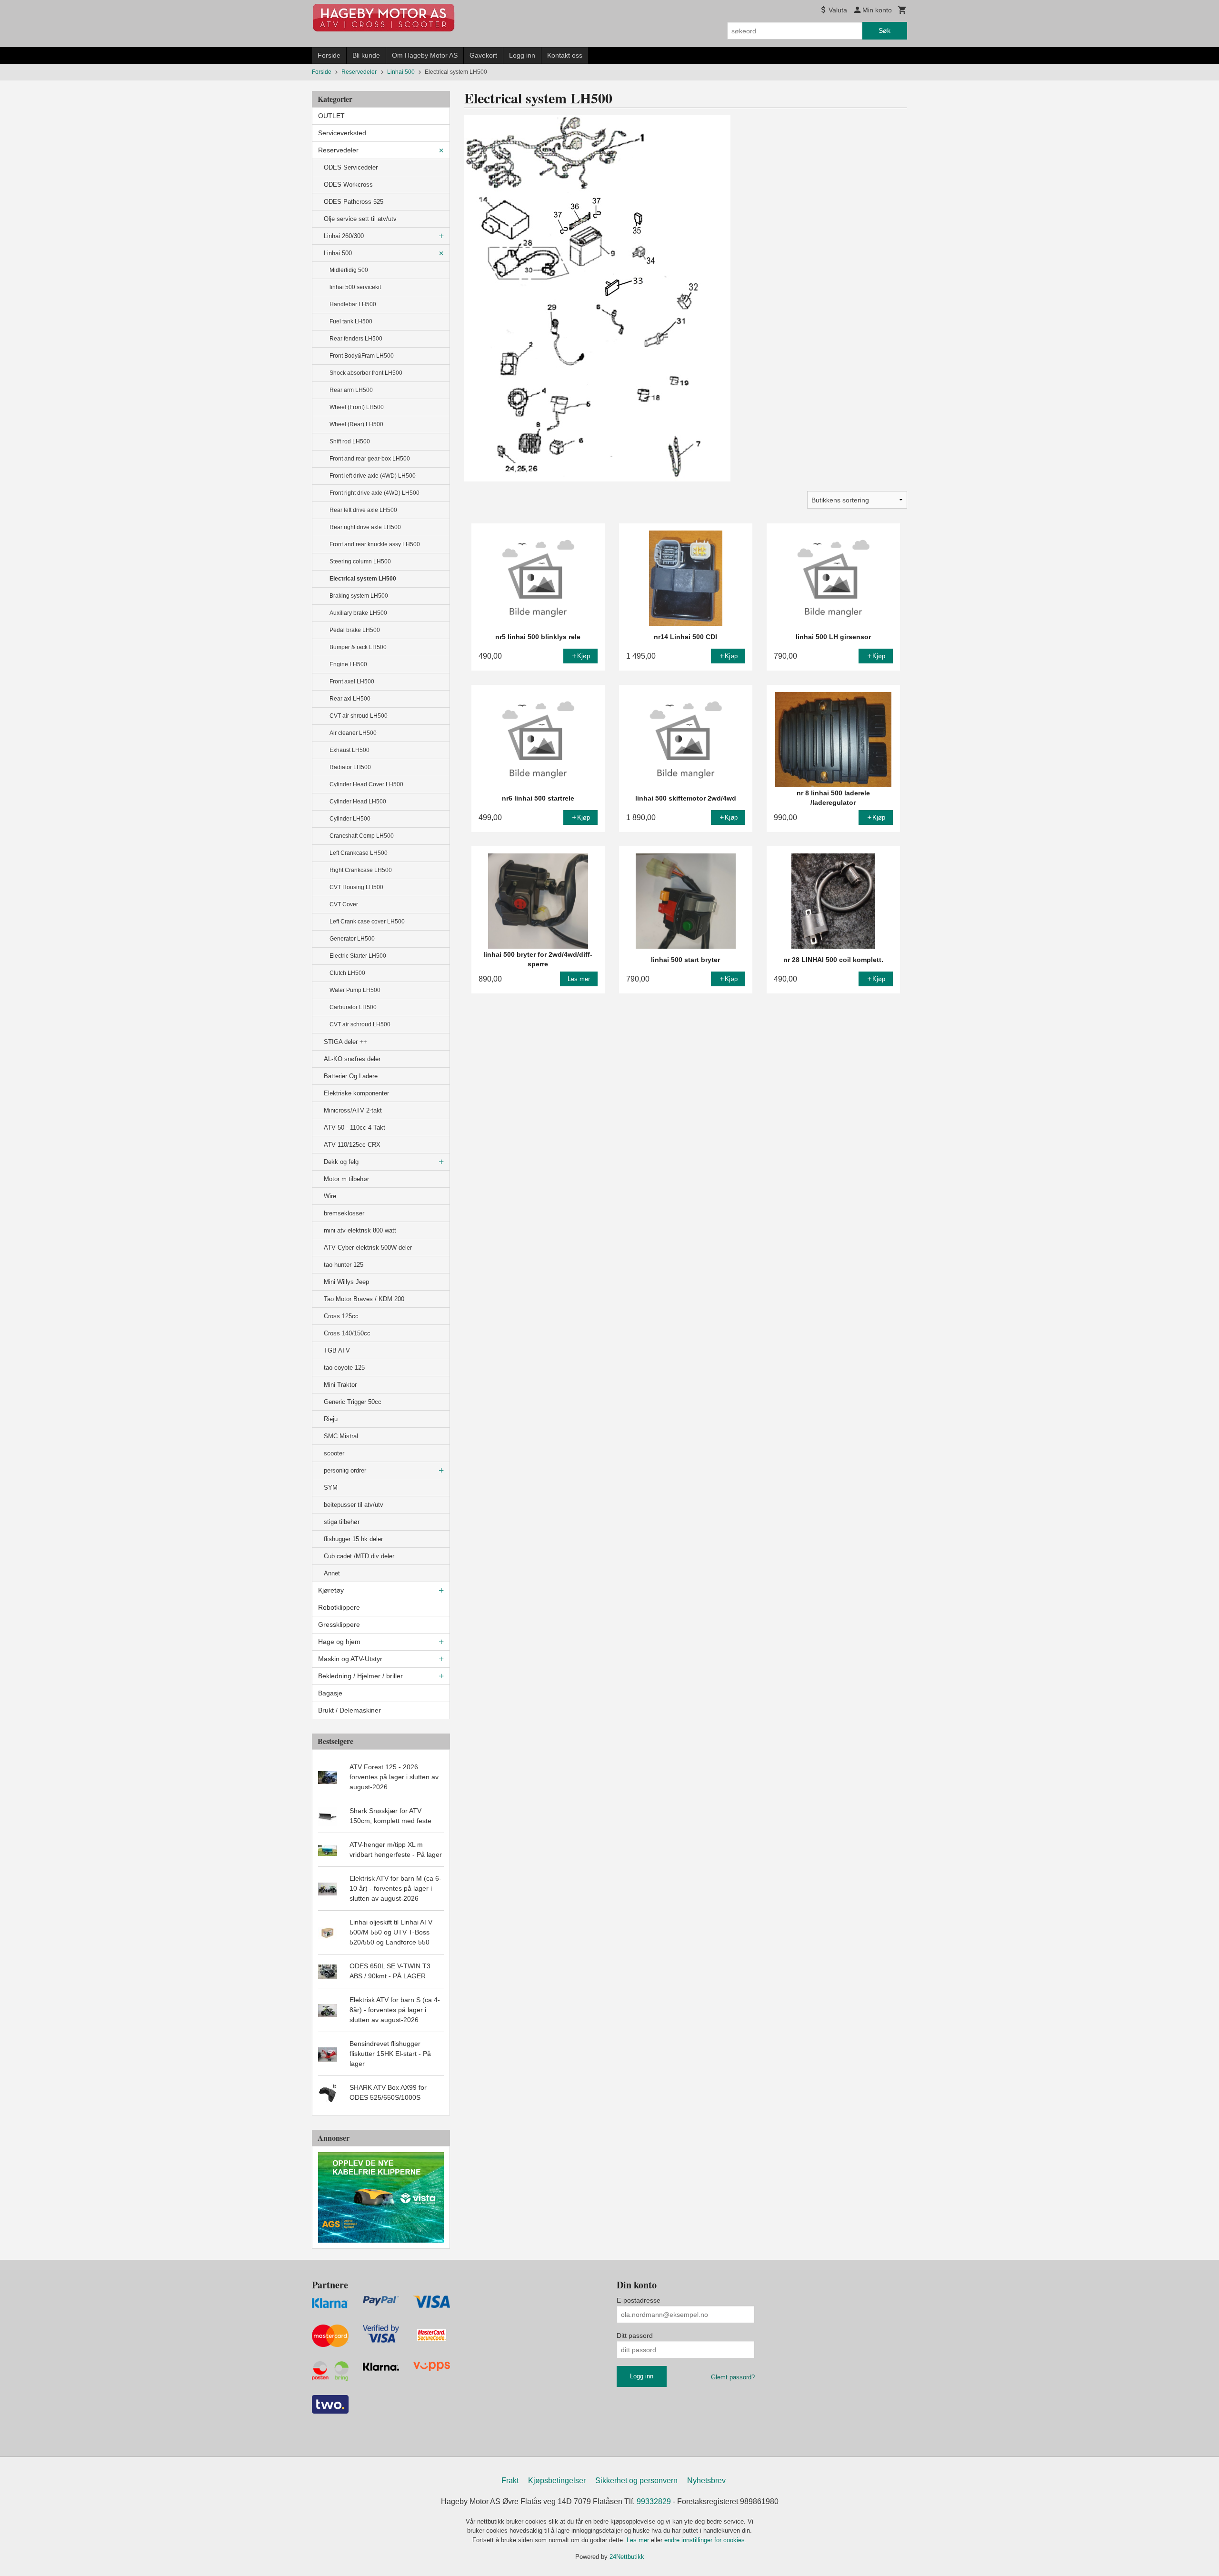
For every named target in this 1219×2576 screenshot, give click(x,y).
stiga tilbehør (342, 1522)
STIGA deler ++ (345, 1042)
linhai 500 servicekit (355, 287)
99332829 (654, 2501)
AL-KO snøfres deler (352, 1059)
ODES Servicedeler (351, 167)
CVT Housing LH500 (356, 887)
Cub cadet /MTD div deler (359, 1556)
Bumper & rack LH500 (358, 647)
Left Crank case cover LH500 (367, 922)
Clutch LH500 (347, 973)
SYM (331, 1488)
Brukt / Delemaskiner (350, 1710)
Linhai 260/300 (344, 236)
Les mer (639, 2540)
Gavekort (483, 55)
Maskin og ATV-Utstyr (350, 1659)
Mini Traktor (340, 1385)
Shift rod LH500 (350, 441)
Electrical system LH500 (363, 579)
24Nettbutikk (627, 2557)
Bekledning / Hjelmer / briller (360, 1676)
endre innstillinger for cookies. (705, 2540)
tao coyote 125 (344, 1368)
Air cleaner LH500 (353, 733)
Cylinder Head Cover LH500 (366, 784)
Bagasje (330, 1693)
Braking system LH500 (359, 596)
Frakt (510, 2481)
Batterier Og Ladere (351, 1076)
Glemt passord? (733, 2377)
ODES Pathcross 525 (354, 202)
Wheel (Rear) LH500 (356, 424)
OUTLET (331, 116)
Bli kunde (366, 55)
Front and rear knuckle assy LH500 (375, 544)
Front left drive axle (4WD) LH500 (373, 476)
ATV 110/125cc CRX (352, 1145)
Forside (329, 55)
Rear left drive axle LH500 (363, 510)
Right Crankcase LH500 (361, 870)
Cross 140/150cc (347, 1333)
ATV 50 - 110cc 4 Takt (355, 1128)
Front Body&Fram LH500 (362, 356)
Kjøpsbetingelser (557, 2481)
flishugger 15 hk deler (353, 1539)
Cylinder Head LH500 (358, 802)
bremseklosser (344, 1213)
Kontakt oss (565, 55)
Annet (332, 1573)
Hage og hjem (339, 1642)
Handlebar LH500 (353, 304)
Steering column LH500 (360, 561)
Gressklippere (339, 1624)
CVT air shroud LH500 (359, 716)
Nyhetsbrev (706, 2481)
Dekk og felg (341, 1162)
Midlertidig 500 (349, 270)
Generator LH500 (352, 939)
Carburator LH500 (353, 1007)
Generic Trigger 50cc (353, 1402)
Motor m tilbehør (346, 1179)
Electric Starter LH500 (358, 956)
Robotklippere (339, 1607)
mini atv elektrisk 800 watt (360, 1230)
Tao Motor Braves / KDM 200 (364, 1299)
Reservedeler (338, 150)
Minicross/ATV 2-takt (353, 1110)
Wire (330, 1196)
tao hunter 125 (344, 1265)
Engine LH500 (348, 664)
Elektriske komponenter (356, 1093)
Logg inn (522, 55)
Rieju (331, 1419)
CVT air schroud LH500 (360, 1024)
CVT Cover (344, 904)
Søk (884, 30)
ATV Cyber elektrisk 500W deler (368, 1248)
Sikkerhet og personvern (636, 2481)
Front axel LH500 (352, 682)
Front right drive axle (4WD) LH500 (375, 493)
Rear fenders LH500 (356, 339)
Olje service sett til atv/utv (360, 219)
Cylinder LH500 (350, 819)
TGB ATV (337, 1350)
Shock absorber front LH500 (366, 373)
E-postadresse (639, 2300)
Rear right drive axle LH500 (365, 527)
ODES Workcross (348, 185)
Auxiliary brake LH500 (358, 613)
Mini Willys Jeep (346, 1282)
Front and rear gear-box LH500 (370, 459)
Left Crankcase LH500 (359, 853)
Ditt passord (635, 2335)
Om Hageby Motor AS (425, 55)
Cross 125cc (341, 1316)
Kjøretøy (331, 1590)
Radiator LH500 (350, 767)
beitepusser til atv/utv (354, 1505)
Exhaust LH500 (350, 750)
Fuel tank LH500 (351, 321)
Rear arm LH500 (351, 390)
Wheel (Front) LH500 (357, 407)
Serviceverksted (342, 133)
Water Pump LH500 (355, 990)
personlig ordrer (345, 1470)
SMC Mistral (341, 1436)
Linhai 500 (338, 253)
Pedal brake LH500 (355, 630)
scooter (334, 1453)
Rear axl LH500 (350, 699)
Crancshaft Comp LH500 (362, 836)
